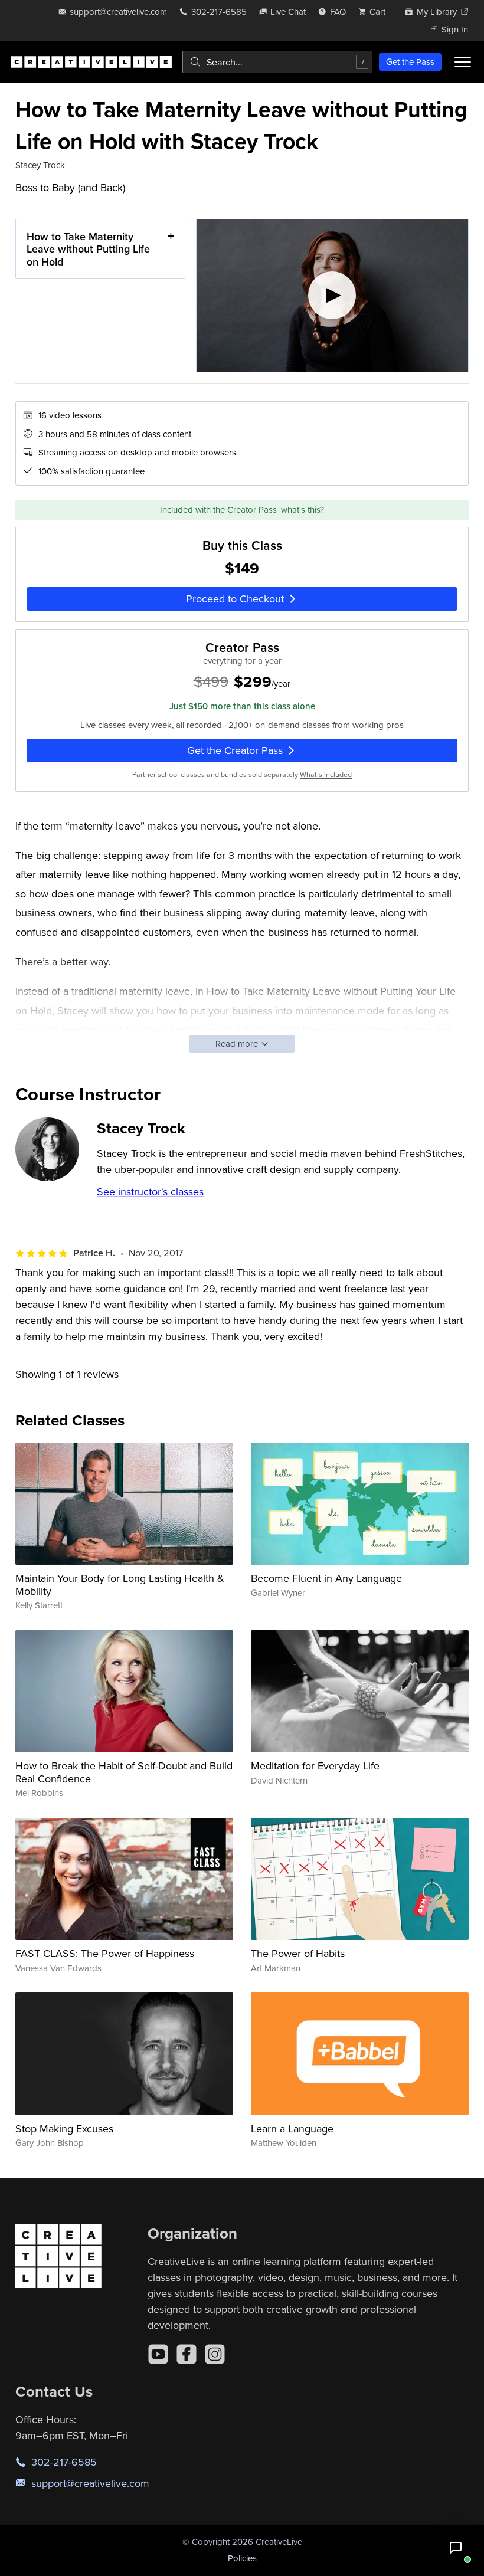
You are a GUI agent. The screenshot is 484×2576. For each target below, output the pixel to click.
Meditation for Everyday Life (315, 1766)
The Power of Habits (298, 1953)
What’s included (326, 774)
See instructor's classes (150, 1192)
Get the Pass (410, 62)
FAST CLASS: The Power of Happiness (105, 1953)
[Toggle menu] (463, 62)
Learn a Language (292, 2128)
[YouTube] (158, 2354)
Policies (242, 2558)
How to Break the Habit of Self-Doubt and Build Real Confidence (124, 1772)
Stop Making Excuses (64, 2128)
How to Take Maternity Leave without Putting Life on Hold (88, 249)
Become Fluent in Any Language (326, 1578)
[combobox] (277, 62)
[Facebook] (187, 2354)
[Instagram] (215, 2354)
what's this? (302, 509)
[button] (456, 2548)
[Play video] (332, 296)
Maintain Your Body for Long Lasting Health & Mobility (120, 1584)
